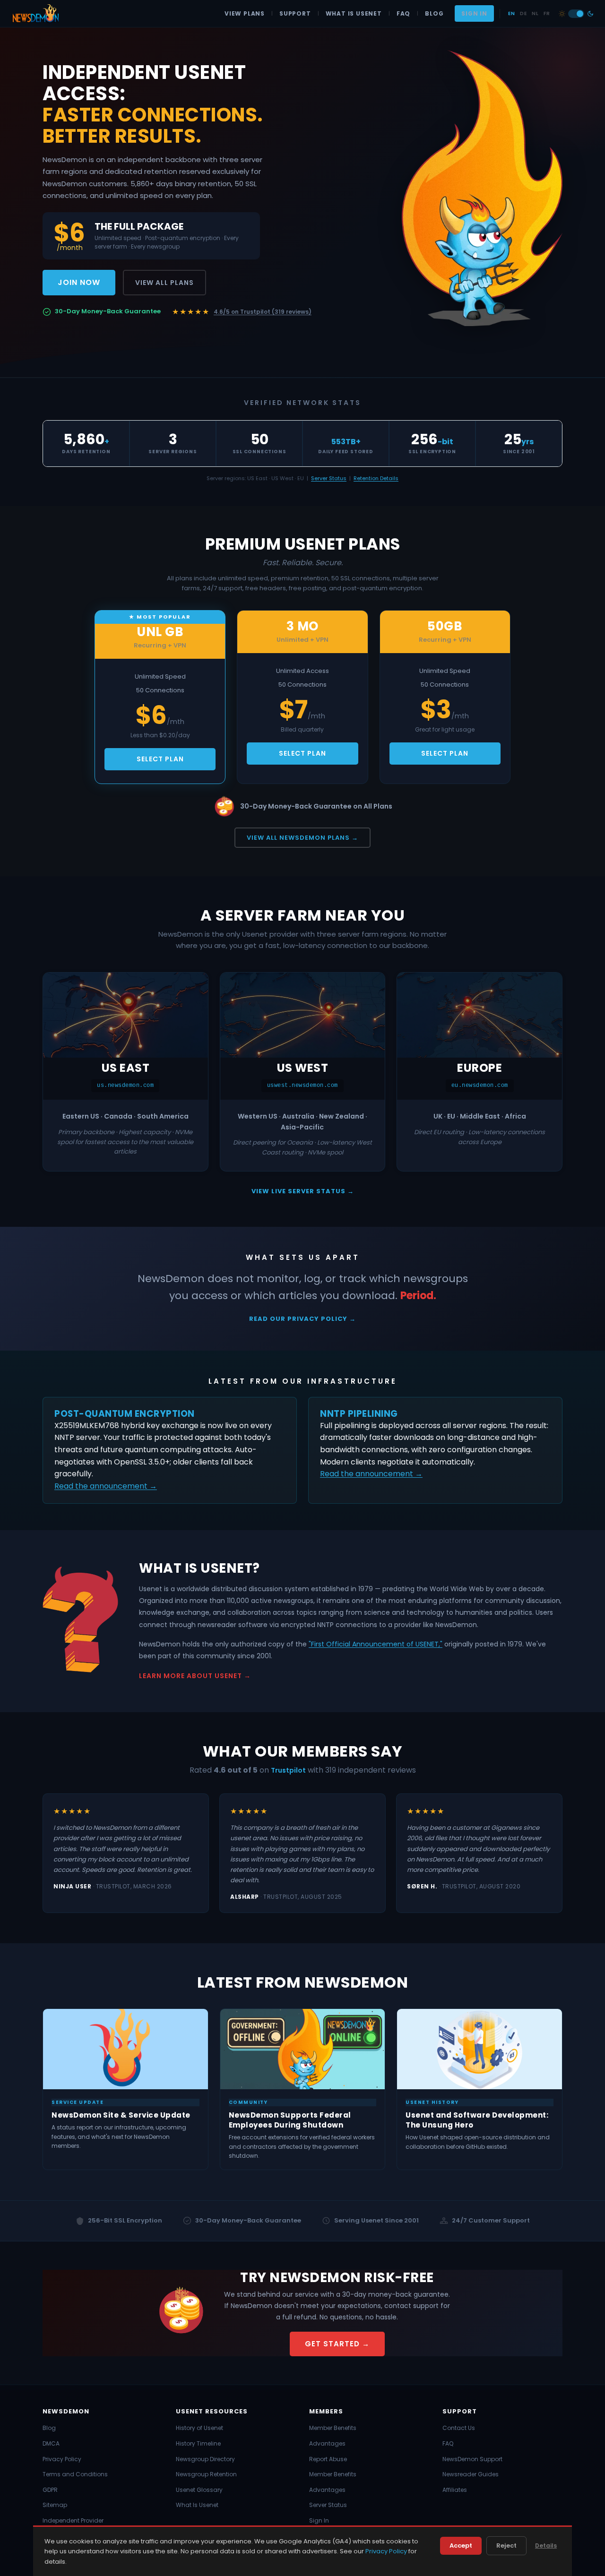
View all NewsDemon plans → (302, 838)
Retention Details (376, 478)
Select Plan (160, 759)
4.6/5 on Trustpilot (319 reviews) (263, 312)
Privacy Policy (62, 2459)
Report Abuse (328, 2459)
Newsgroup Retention (206, 2474)
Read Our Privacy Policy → (302, 1319)
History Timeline (198, 2443)
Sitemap (55, 2505)
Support (295, 13)
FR (547, 13)
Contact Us (459, 2428)
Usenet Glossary (199, 2490)
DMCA (51, 2443)
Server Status (329, 478)
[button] (576, 14)
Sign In (474, 13)
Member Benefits (333, 2428)
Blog (434, 13)
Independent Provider (73, 2520)
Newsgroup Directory (205, 2459)
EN (511, 13)
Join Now (79, 282)
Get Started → (337, 2344)
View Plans (245, 13)
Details (546, 2546)
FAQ (403, 13)
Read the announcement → (106, 1486)
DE (523, 13)
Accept (461, 2546)
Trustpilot (288, 1770)
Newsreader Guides (471, 2474)
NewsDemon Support (472, 2459)
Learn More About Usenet (190, 1676)
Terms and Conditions (75, 2474)
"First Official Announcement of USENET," (376, 1644)
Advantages (327, 2443)
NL (535, 13)
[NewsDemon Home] (35, 14)
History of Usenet (199, 2428)
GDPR (50, 2490)
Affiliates (455, 2490)
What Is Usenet (354, 13)
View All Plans (164, 283)
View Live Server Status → (303, 1191)
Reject (506, 2546)
